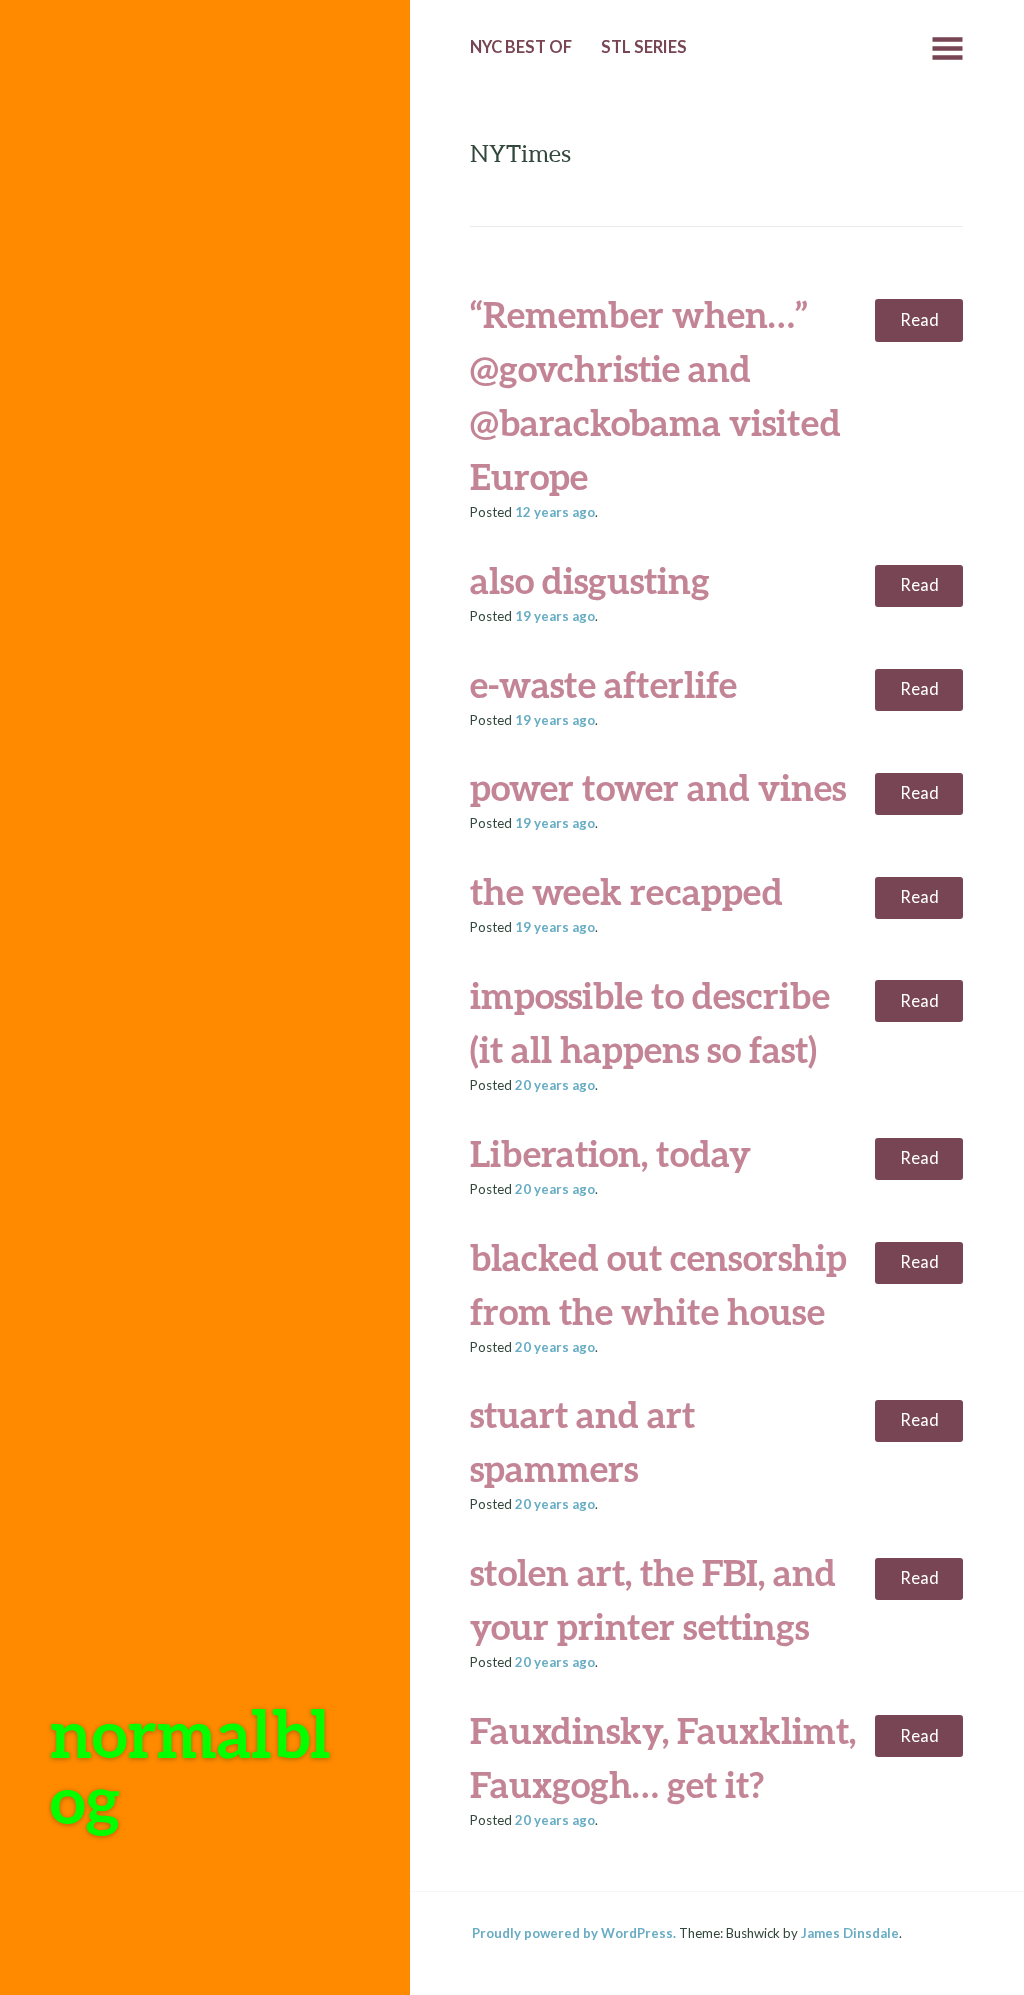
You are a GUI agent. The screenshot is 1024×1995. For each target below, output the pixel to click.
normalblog (190, 1765)
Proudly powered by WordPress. (574, 1933)
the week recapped (626, 891)
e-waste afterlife (603, 684)
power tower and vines (658, 787)
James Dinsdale (850, 1933)
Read (919, 320)
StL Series (644, 47)
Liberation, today (610, 1153)
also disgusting (590, 580)
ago (555, 512)
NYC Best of (521, 47)
